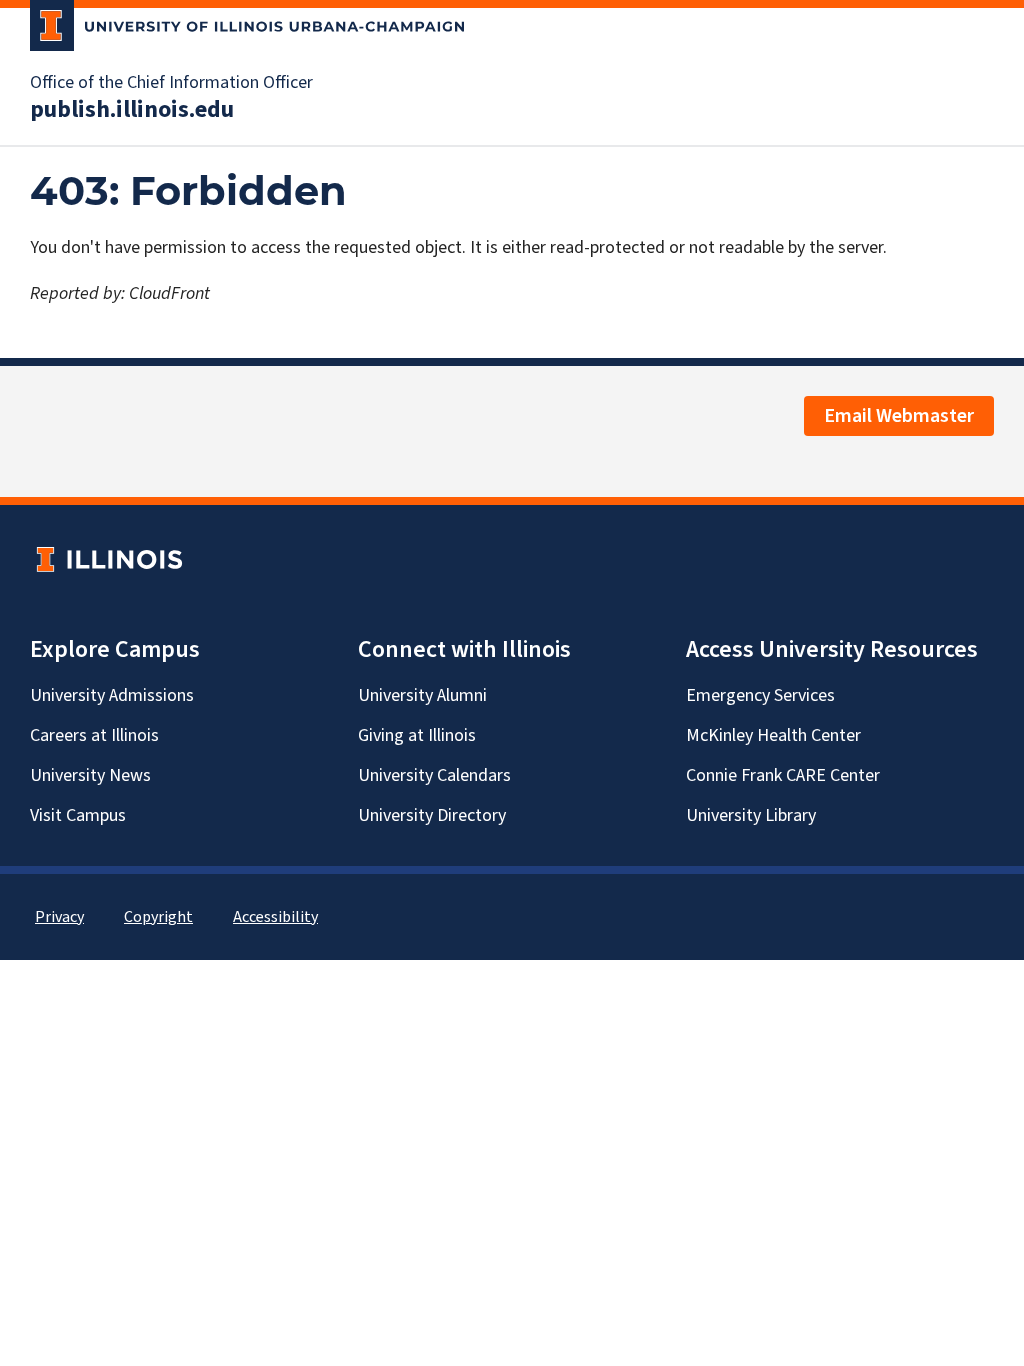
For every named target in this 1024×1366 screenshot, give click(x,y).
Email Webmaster (899, 416)
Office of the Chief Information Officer (171, 83)
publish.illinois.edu (132, 110)
